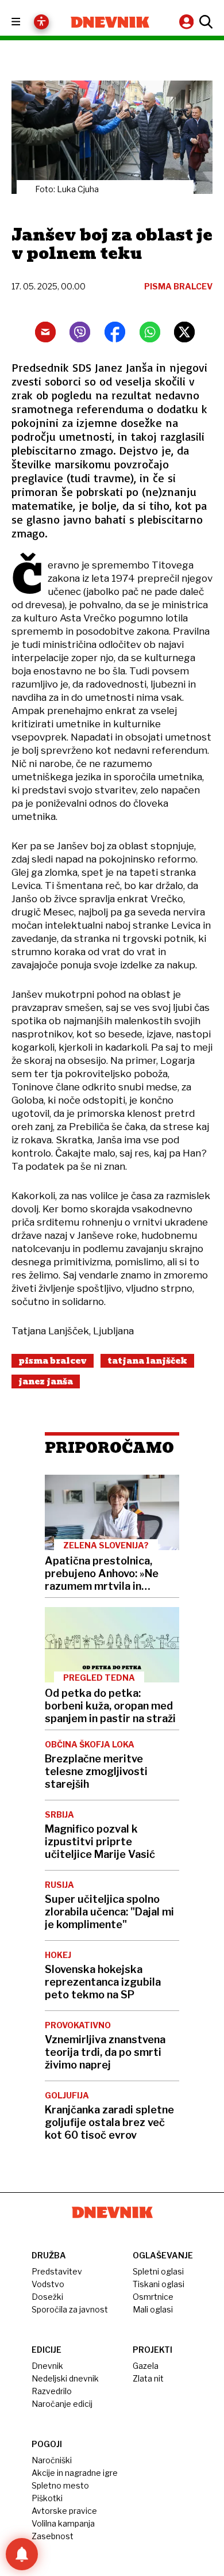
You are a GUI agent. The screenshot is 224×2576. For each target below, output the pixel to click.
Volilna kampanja (63, 2523)
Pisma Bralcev (53, 1361)
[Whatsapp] (150, 332)
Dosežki (47, 2297)
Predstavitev (57, 2271)
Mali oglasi (153, 2309)
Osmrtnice (153, 2297)
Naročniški (52, 2460)
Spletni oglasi (158, 2271)
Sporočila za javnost (70, 2309)
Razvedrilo (52, 2391)
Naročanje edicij (62, 2404)
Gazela (146, 2366)
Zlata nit (148, 2378)
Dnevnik (47, 2366)
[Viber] (80, 332)
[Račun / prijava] (188, 22)
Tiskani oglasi (159, 2284)
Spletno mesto (60, 2485)
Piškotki (47, 2498)
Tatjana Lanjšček (147, 1361)
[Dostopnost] (41, 22)
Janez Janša (46, 1382)
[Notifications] (22, 2554)
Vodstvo (48, 2284)
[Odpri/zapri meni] (26, 22)
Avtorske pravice (64, 2511)
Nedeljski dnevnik (65, 2378)
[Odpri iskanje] (204, 22)
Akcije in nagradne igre (75, 2473)
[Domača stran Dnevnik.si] (110, 22)
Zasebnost (53, 2536)
